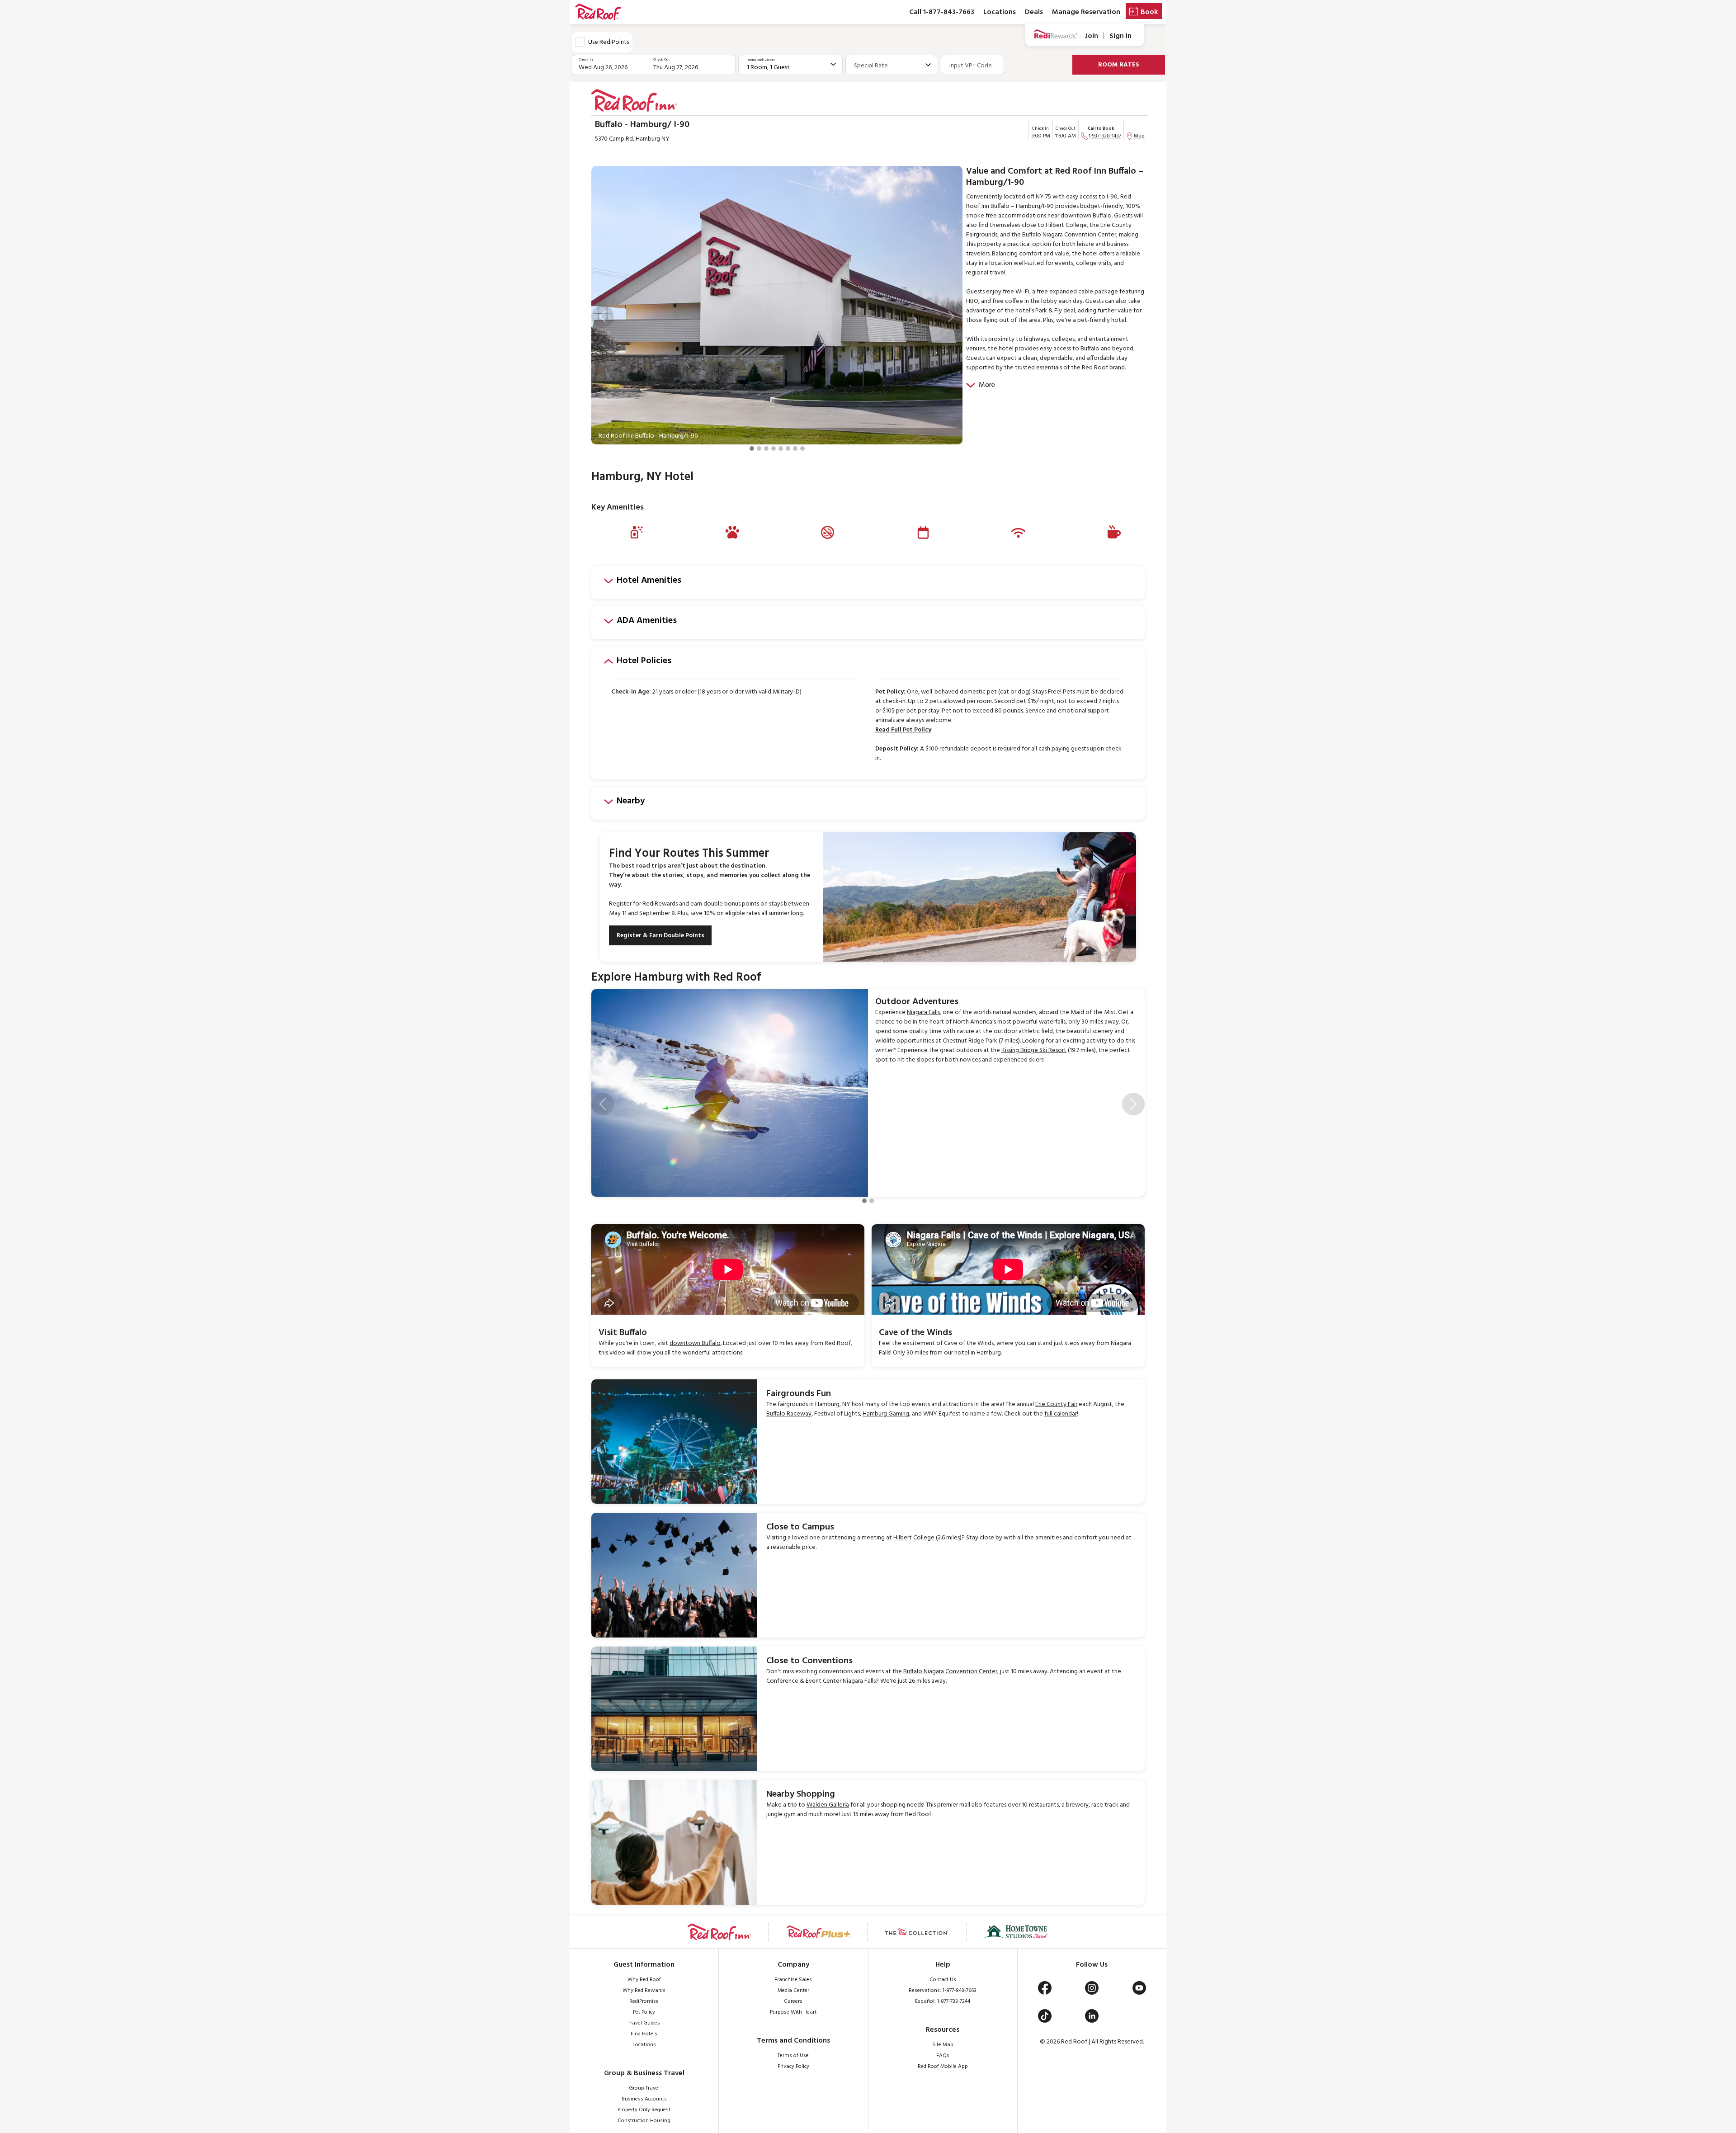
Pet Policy (644, 2012)
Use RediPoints (609, 42)
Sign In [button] (1120, 36)
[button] (603, 316)
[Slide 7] (795, 448)
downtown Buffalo (695, 1343)
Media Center (793, 1991)
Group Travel (644, 2088)
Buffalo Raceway (789, 1414)
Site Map (943, 2045)
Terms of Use (793, 2056)
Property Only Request (644, 2110)
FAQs (943, 2056)
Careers (793, 2001)
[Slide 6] (788, 448)
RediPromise (644, 2001)
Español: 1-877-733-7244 (943, 2001)
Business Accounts (644, 2099)
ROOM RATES (1119, 65)
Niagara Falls (923, 1012)
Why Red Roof (644, 1980)
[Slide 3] (766, 448)
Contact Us (943, 1980)
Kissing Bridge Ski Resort (1034, 1050)
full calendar (1061, 1414)
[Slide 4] (774, 448)
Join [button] (1092, 36)
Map (1139, 136)
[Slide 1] (752, 448)
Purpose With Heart (793, 2012)
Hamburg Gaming (886, 1414)
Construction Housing (644, 2121)
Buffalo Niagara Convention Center (950, 1672)
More (987, 385)
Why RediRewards (644, 1991)
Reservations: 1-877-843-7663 (943, 1991)
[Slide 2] (759, 448)
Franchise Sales (793, 1980)
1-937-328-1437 (1105, 136)
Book (1149, 12)
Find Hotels (644, 2034)
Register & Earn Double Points (660, 936)
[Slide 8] (802, 448)
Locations (1000, 12)
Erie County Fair (1056, 1404)
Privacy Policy (793, 2067)
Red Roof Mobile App (943, 2067)
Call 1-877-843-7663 (942, 12)
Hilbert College (914, 1538)
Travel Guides (644, 2023)
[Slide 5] (781, 448)
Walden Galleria (828, 1805)
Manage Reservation (1086, 12)
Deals (1034, 12)
